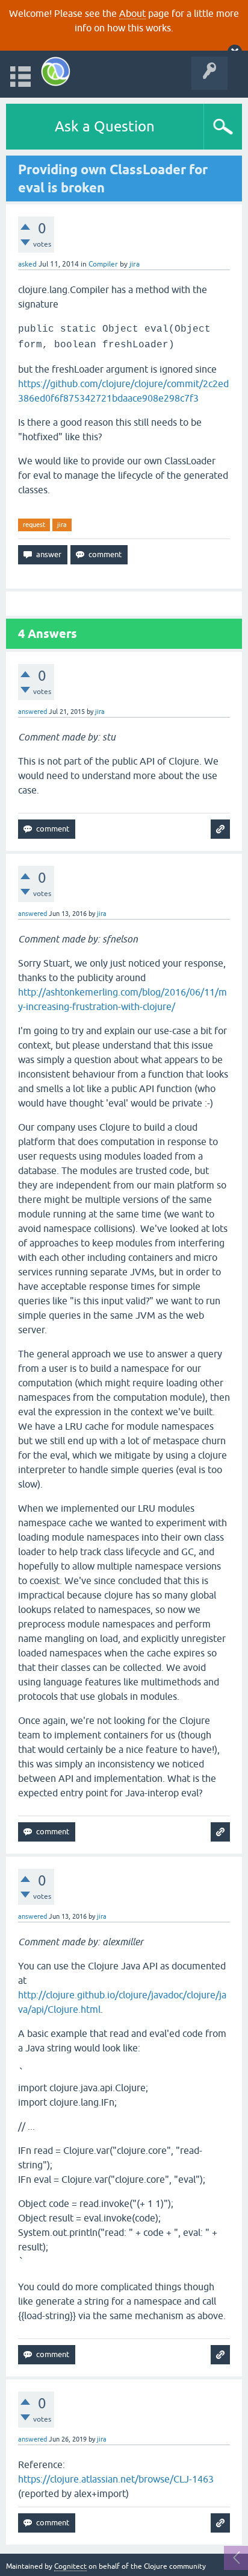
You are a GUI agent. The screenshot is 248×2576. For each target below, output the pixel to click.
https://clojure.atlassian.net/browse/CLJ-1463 (116, 2479)
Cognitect (70, 2566)
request (34, 525)
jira (62, 525)
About (132, 13)
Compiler (103, 264)
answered (33, 712)
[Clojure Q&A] (56, 71)
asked (27, 264)
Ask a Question (105, 126)
